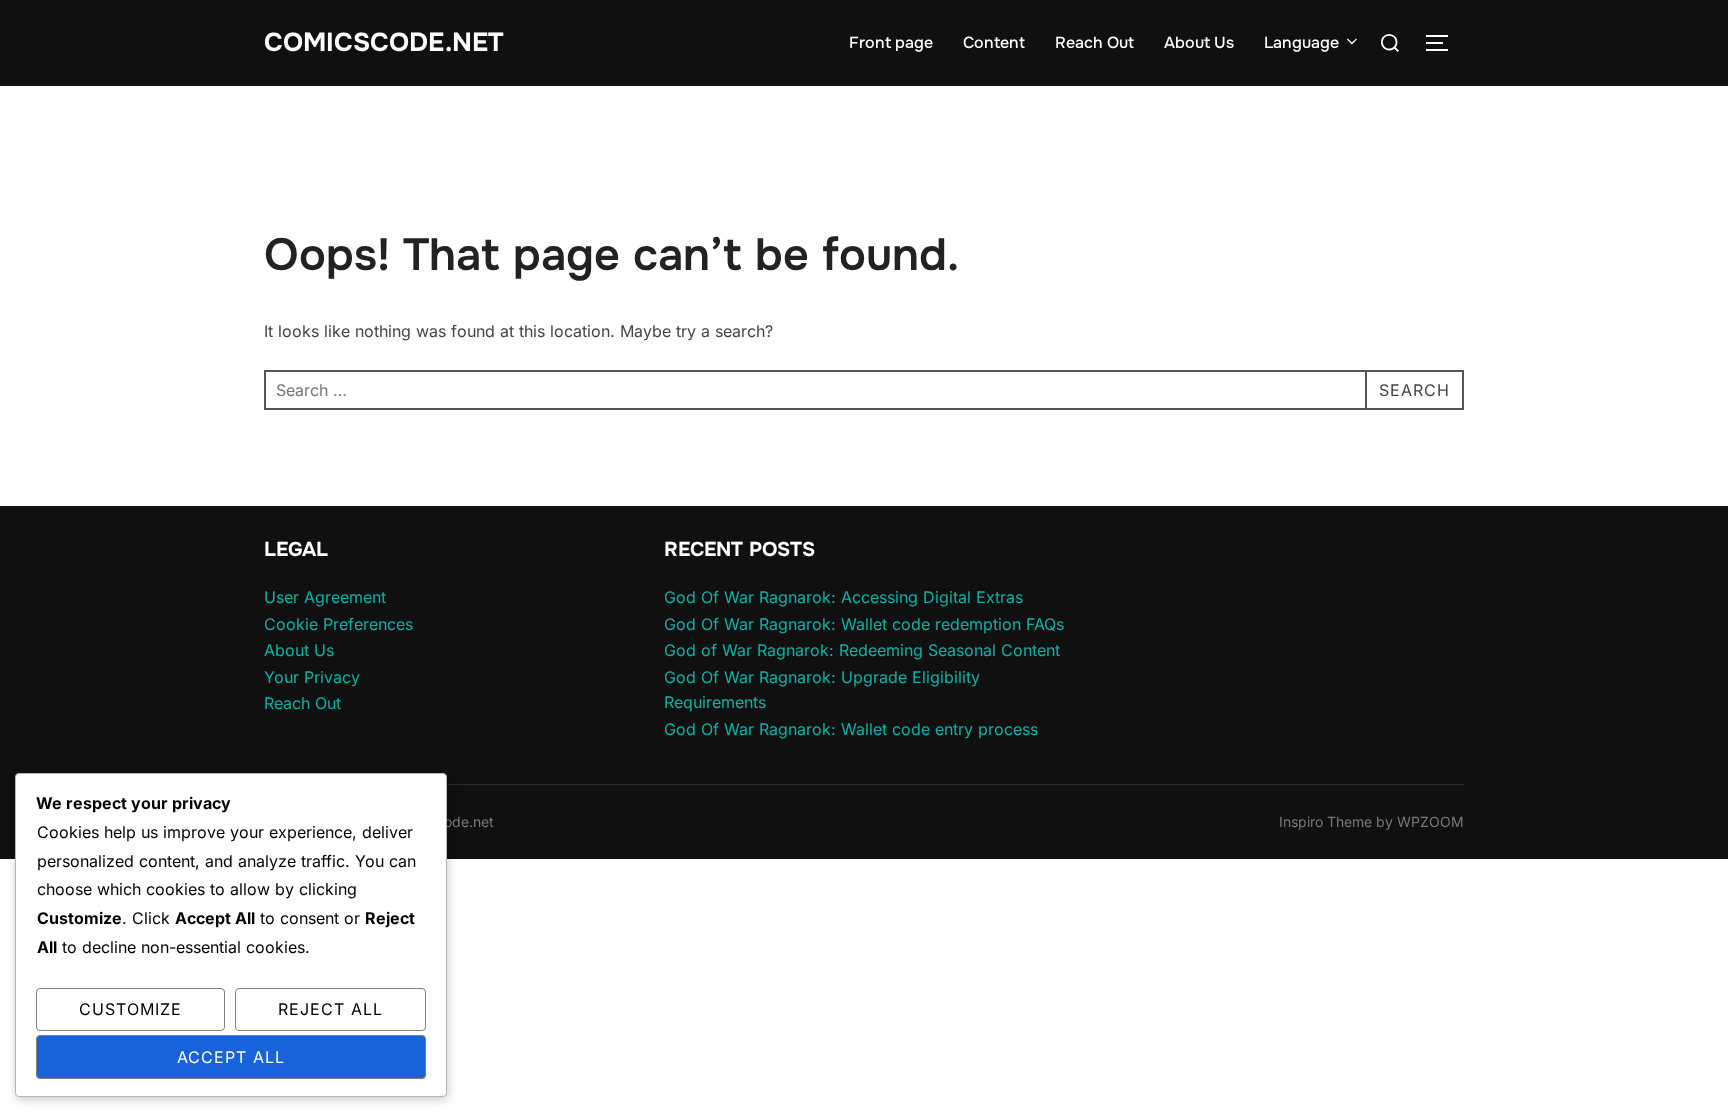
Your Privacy (312, 677)
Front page (891, 42)
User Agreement (325, 597)
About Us (1199, 42)
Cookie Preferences (338, 624)
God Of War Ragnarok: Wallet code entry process (851, 729)
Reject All (330, 1009)
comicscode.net (383, 42)
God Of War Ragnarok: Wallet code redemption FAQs (864, 624)
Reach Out (1094, 42)
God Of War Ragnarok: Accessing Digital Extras (843, 597)
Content (994, 42)
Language (1301, 42)
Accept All (231, 1057)
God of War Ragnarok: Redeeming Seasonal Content (862, 650)
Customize (130, 1009)
